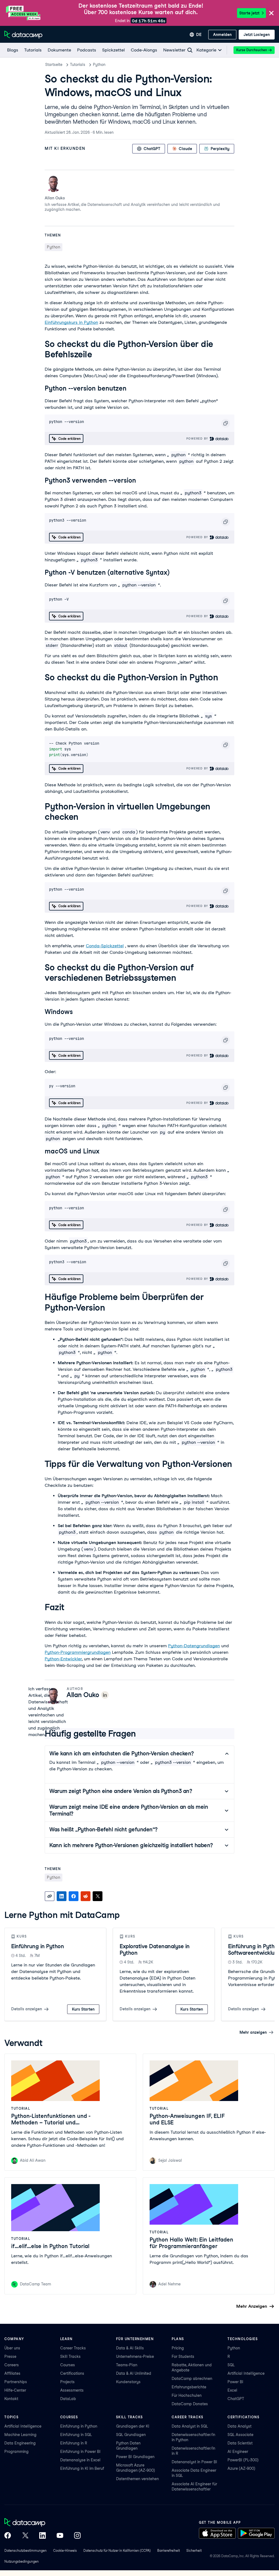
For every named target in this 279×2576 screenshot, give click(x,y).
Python (99, 65)
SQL (231, 2365)
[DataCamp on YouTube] (60, 2536)
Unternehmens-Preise (135, 2356)
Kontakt (11, 2399)
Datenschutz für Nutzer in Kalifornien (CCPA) (117, 2551)
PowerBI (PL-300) (243, 2460)
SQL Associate (240, 2435)
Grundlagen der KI (133, 2426)
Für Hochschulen (187, 2395)
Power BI (235, 2382)
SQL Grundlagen (131, 2435)
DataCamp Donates (190, 2404)
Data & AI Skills (130, 2348)
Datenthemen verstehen (137, 2479)
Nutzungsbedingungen (22, 2561)
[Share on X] (98, 1896)
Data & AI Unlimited (134, 2373)
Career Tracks (73, 2348)
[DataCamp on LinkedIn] (43, 2536)
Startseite (54, 65)
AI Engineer (238, 2452)
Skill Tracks (70, 2356)
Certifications (72, 2373)
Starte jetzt (249, 13)
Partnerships (16, 2382)
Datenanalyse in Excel (80, 2460)
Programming (16, 2452)
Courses (68, 2365)
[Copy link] (50, 1896)
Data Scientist (240, 2443)
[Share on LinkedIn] (62, 1896)
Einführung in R (74, 2443)
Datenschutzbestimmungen (25, 2551)
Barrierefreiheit (169, 2551)
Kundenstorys (128, 2382)
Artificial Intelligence (246, 2373)
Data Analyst (239, 2426)
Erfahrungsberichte (189, 2387)
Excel (232, 2390)
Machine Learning (20, 2435)
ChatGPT (236, 2399)
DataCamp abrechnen (192, 2379)
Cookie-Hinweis (65, 2551)
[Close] (271, 13)
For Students (183, 2356)
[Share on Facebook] (74, 1896)
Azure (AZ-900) (241, 2468)
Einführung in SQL (76, 2435)
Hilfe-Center (15, 2390)
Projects (67, 2382)
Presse (10, 2356)
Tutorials (78, 65)
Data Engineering (20, 2443)
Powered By (198, 439)
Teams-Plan (127, 2365)
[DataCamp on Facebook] (8, 2536)
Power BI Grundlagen (135, 2457)
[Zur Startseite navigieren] (23, 35)
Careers (12, 2365)
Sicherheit (194, 2551)
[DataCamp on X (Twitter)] (25, 2536)
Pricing (178, 2348)
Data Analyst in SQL (190, 2426)
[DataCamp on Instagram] (77, 2536)
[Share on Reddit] (86, 1896)
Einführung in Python (37, 1946)
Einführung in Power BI (80, 2452)
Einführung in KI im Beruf (82, 2468)
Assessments (72, 2390)
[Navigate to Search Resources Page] (190, 50)
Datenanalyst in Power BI (194, 2462)
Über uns (12, 2348)
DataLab (68, 2399)
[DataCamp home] (43, 2523)
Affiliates (12, 2373)
